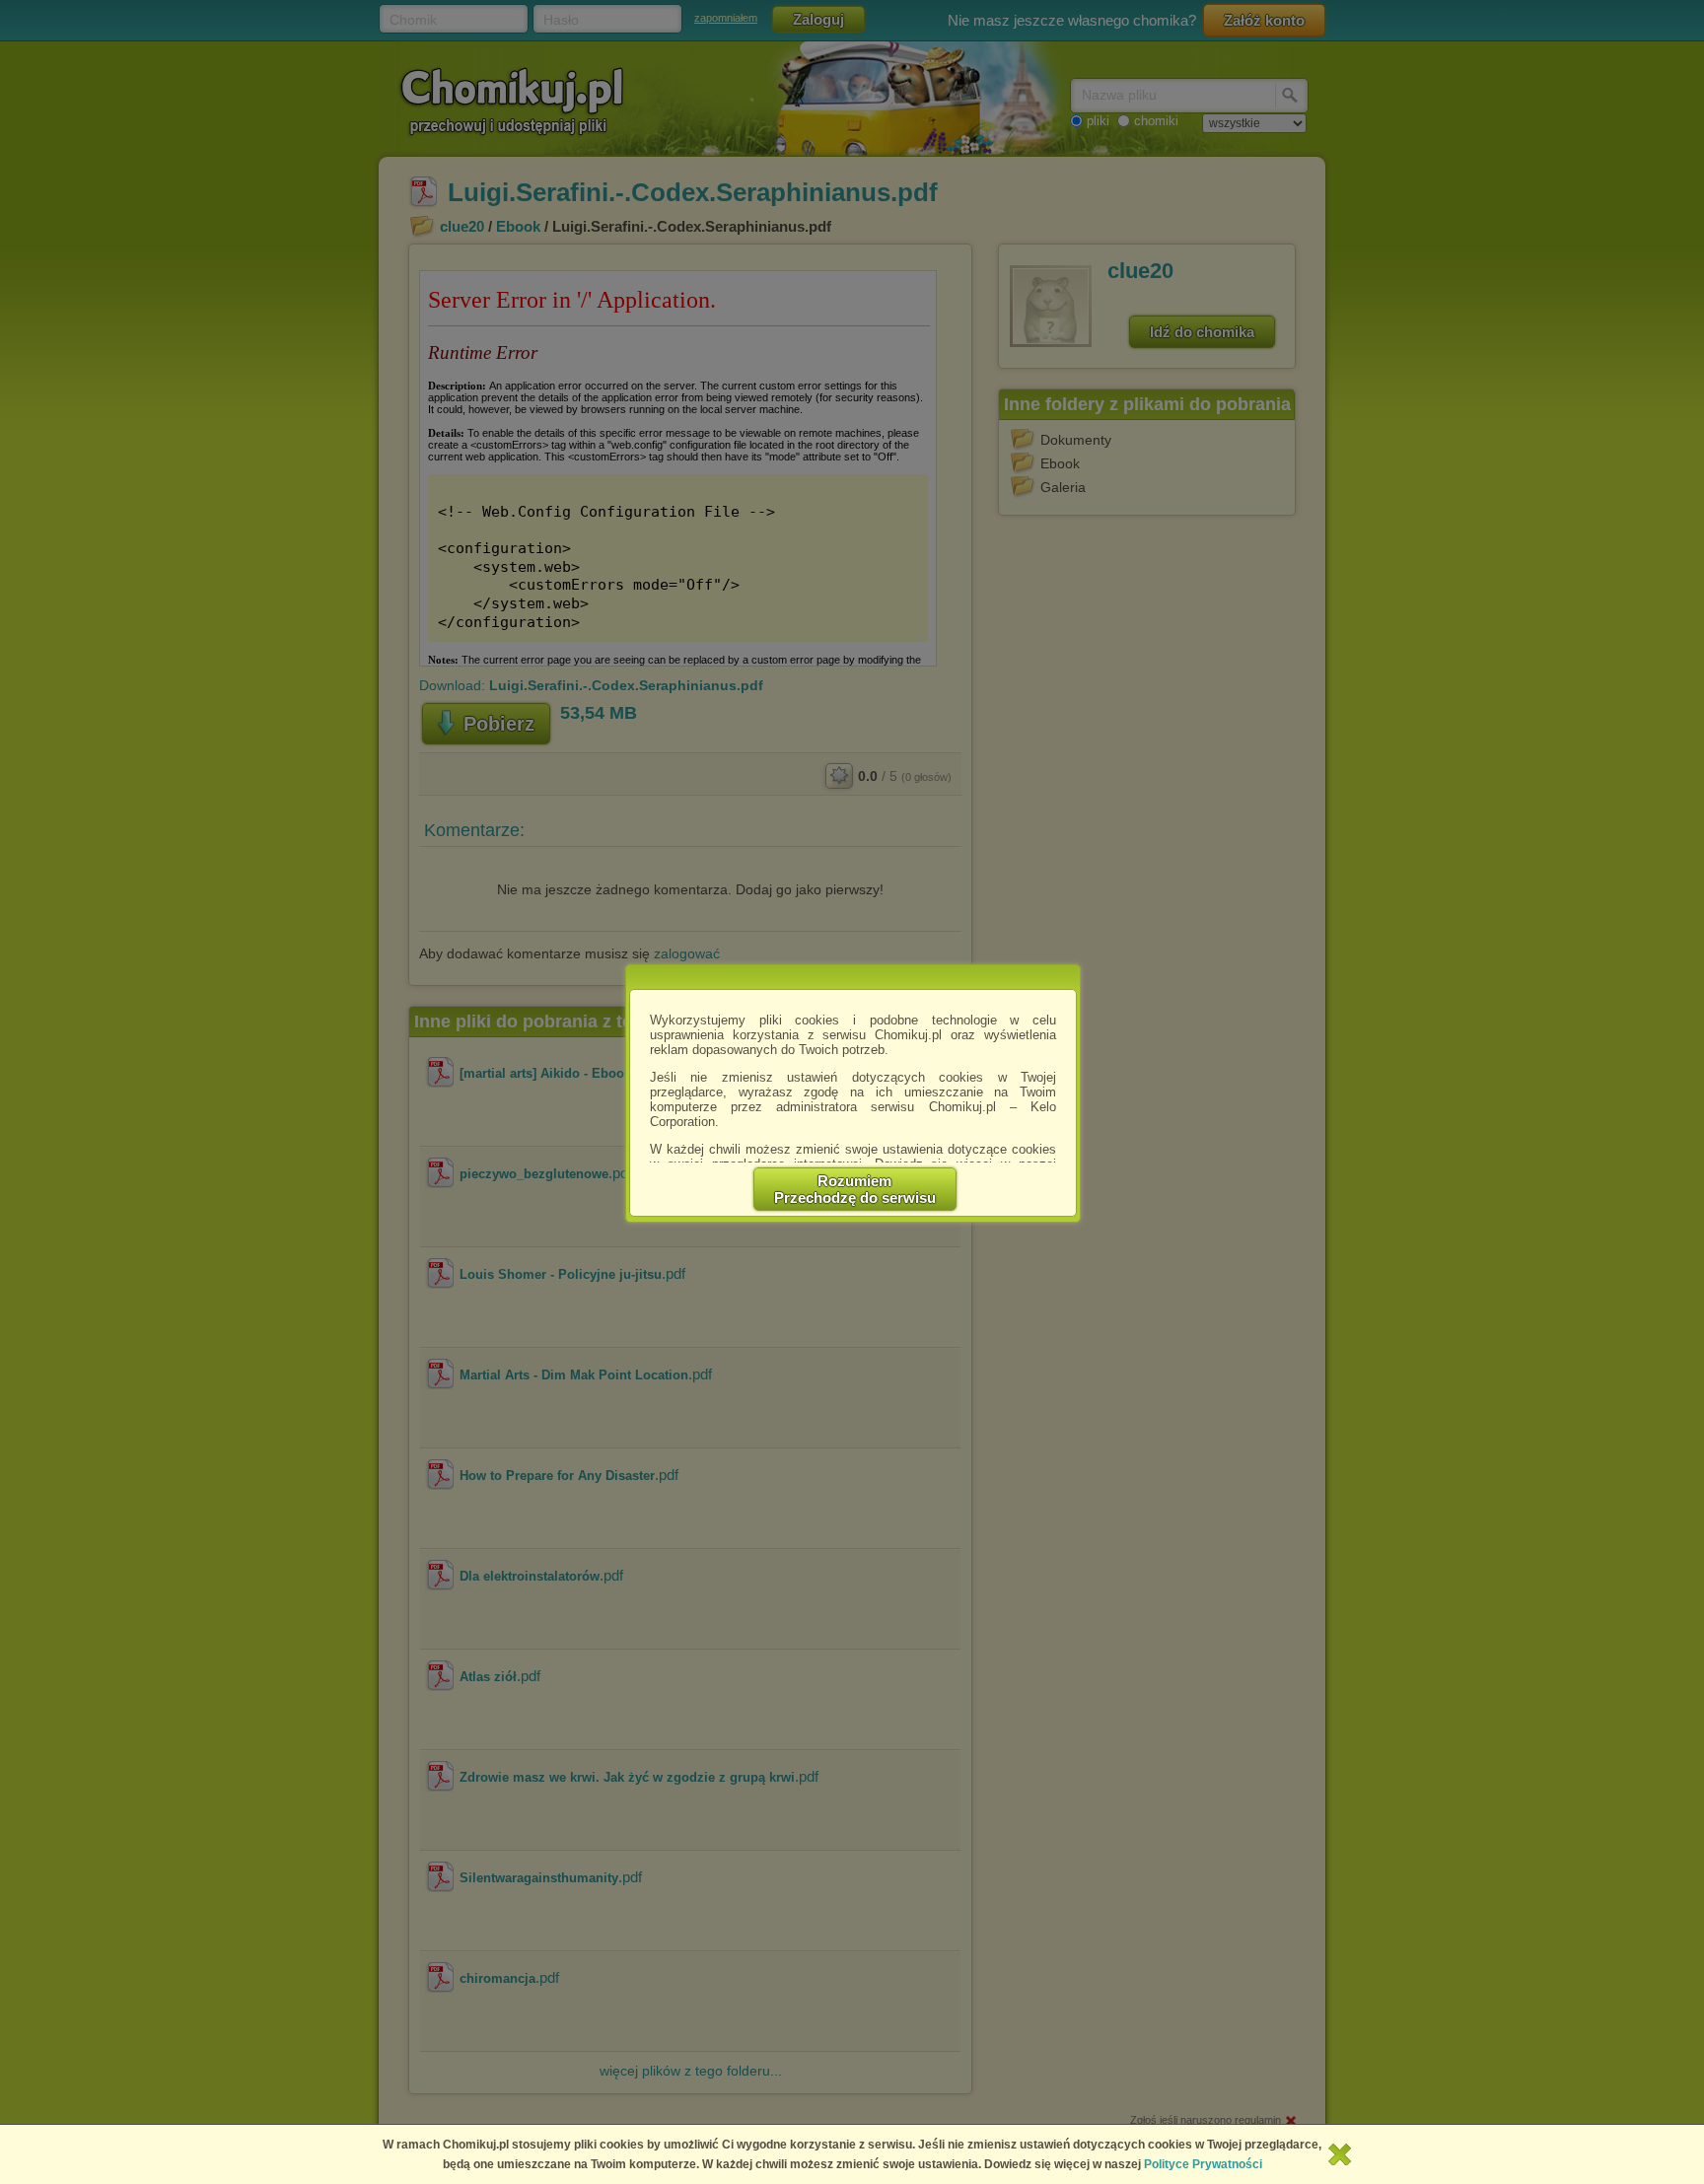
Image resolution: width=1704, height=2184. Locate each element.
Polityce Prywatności (1203, 2164)
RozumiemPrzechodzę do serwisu (855, 1189)
